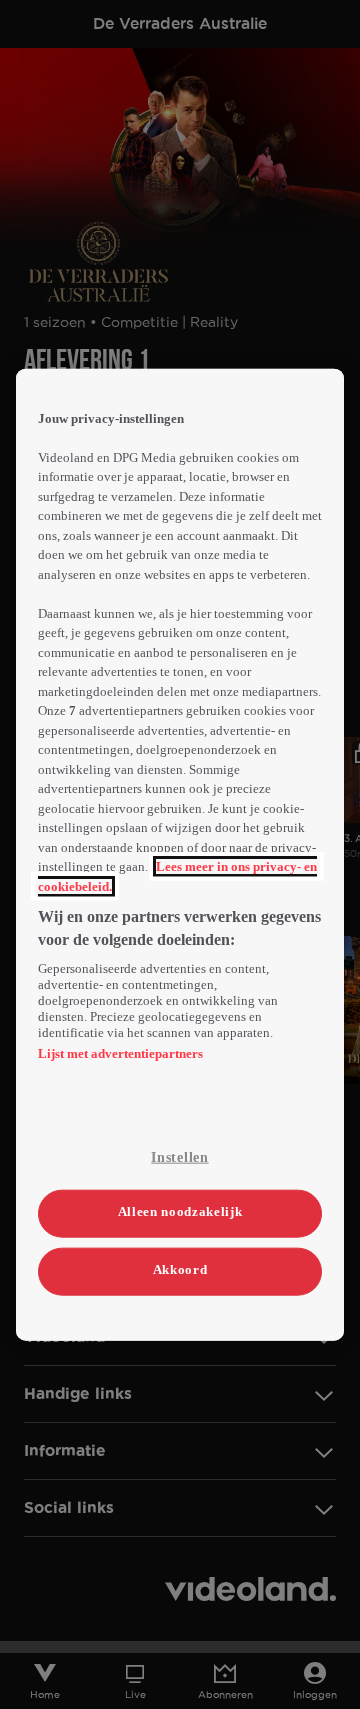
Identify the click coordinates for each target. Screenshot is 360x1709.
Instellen (179, 1157)
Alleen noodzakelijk (180, 1210)
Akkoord (180, 1269)
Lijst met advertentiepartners (120, 1053)
